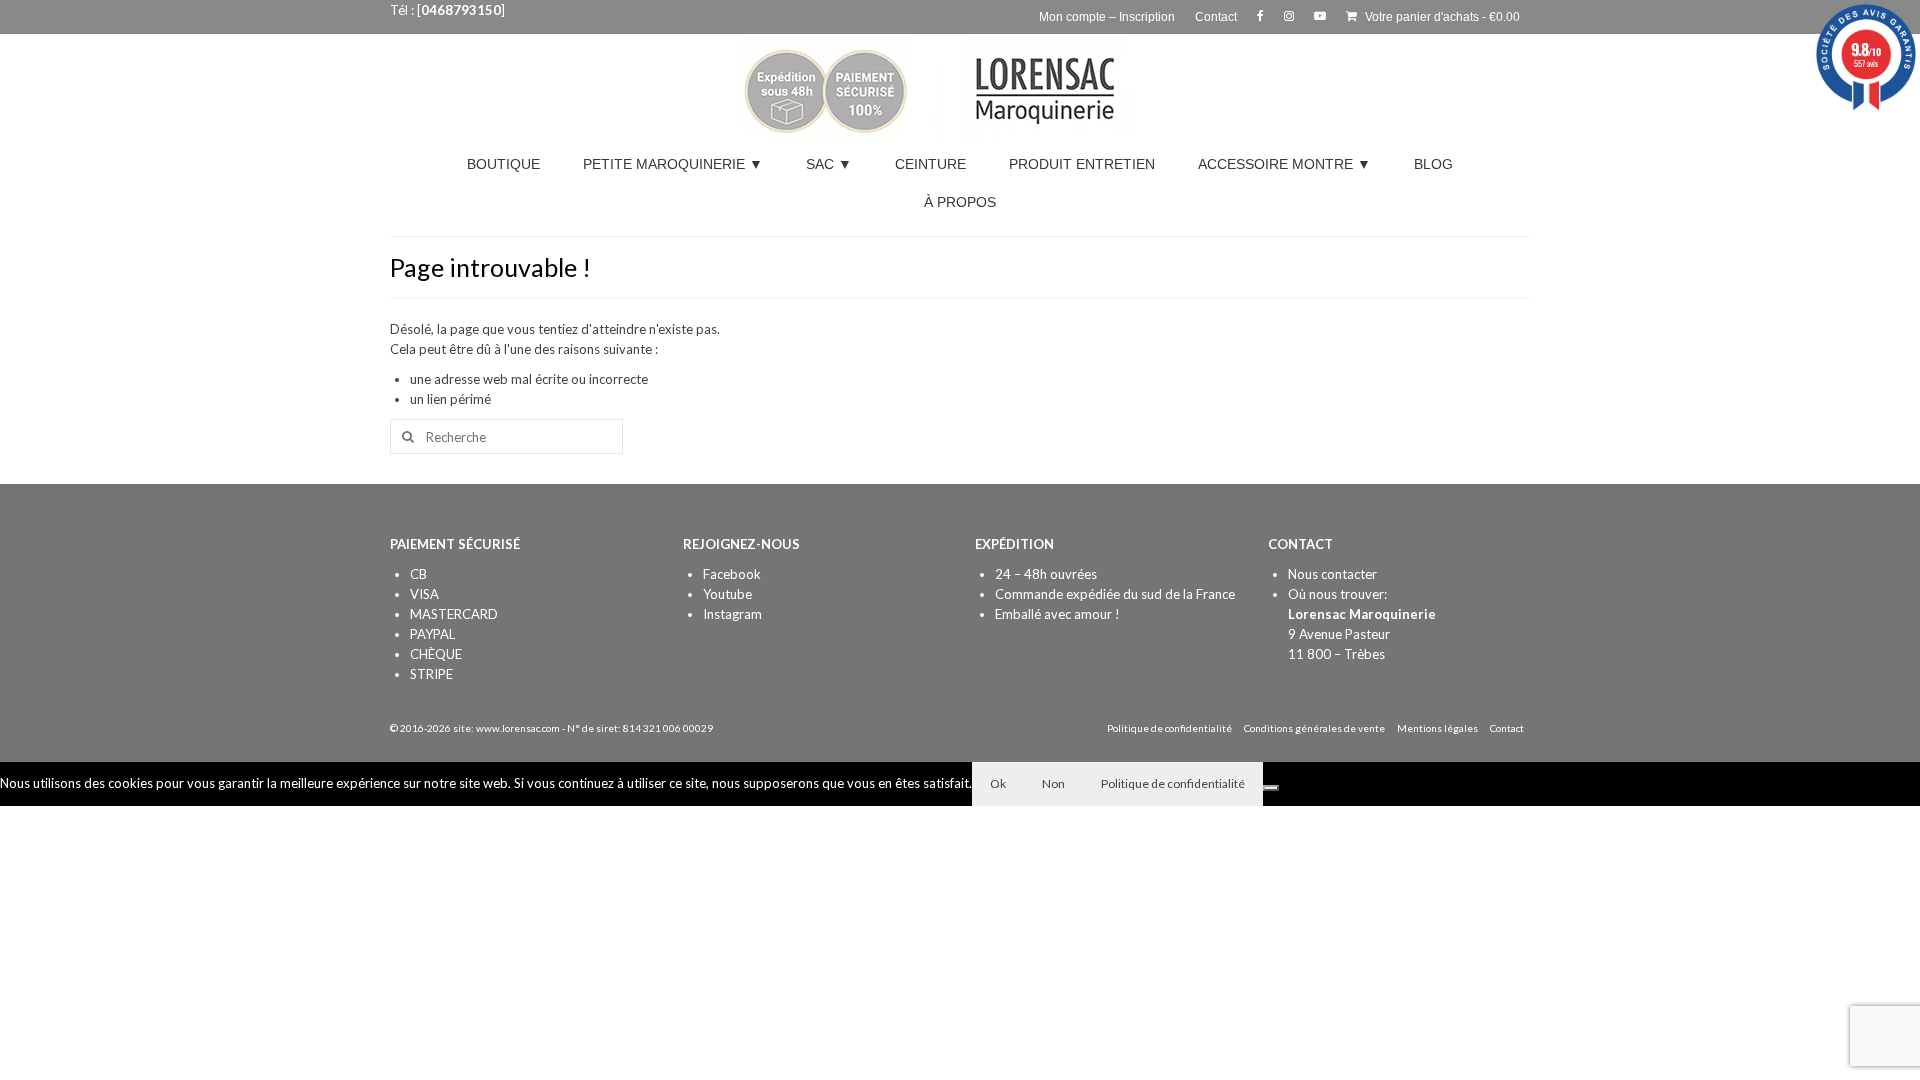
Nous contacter (1332, 574)
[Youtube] (1320, 17)
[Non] (1271, 788)
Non (1053, 783)
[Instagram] (1289, 17)
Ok (998, 783)
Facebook (732, 574)
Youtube (727, 594)
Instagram (732, 614)
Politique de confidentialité (1173, 783)
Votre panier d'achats (1441, 17)
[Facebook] (1260, 17)
